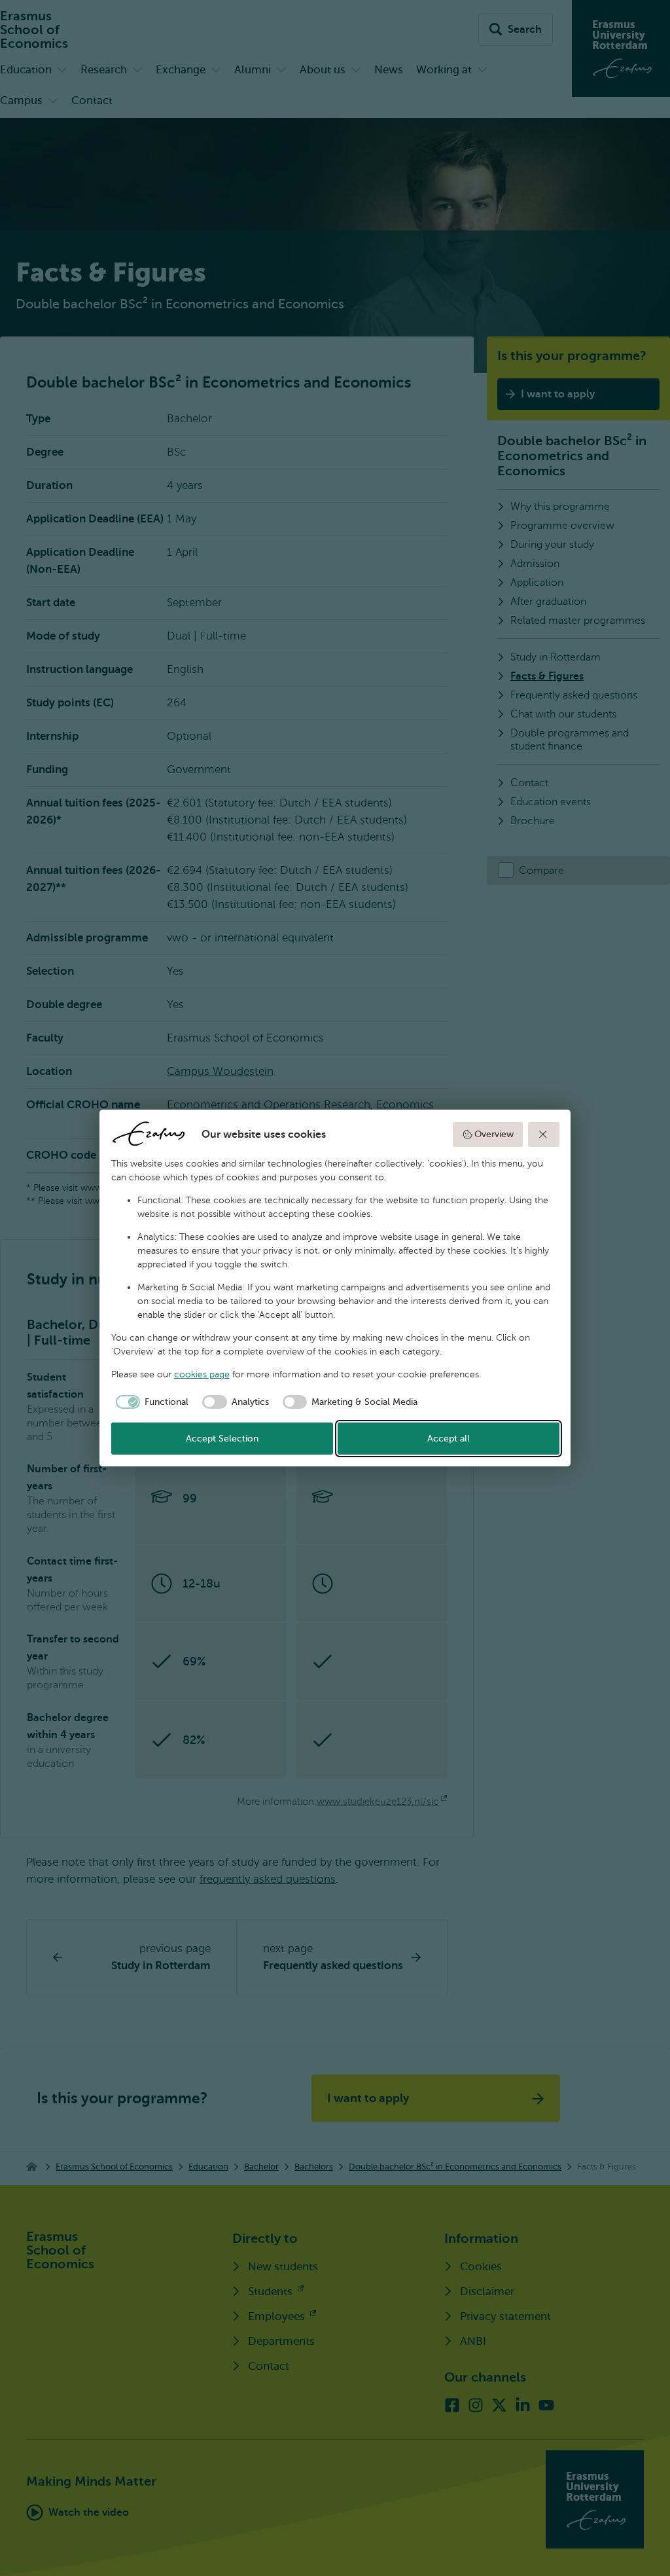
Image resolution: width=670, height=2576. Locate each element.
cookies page (202, 1374)
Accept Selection (222, 1439)
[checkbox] (150, 1402)
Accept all (449, 1439)
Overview (494, 1134)
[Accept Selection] (544, 1134)
